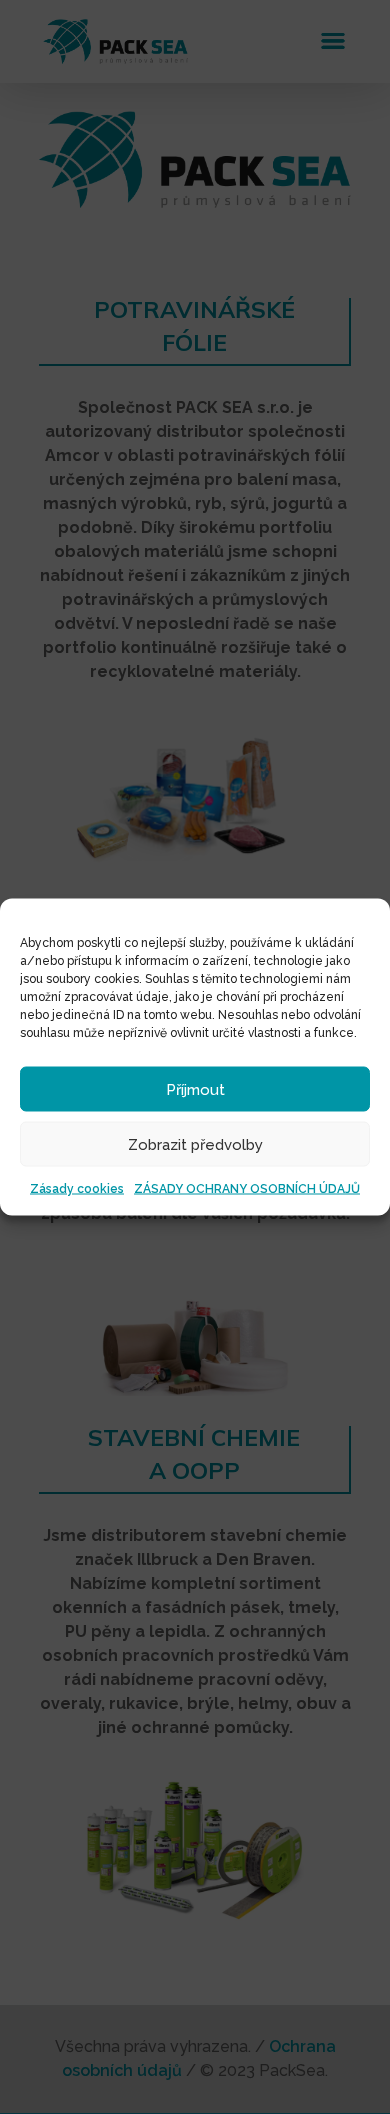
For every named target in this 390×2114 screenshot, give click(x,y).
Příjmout (195, 1089)
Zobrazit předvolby (195, 1144)
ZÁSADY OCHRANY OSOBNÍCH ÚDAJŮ (247, 1189)
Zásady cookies (77, 1189)
